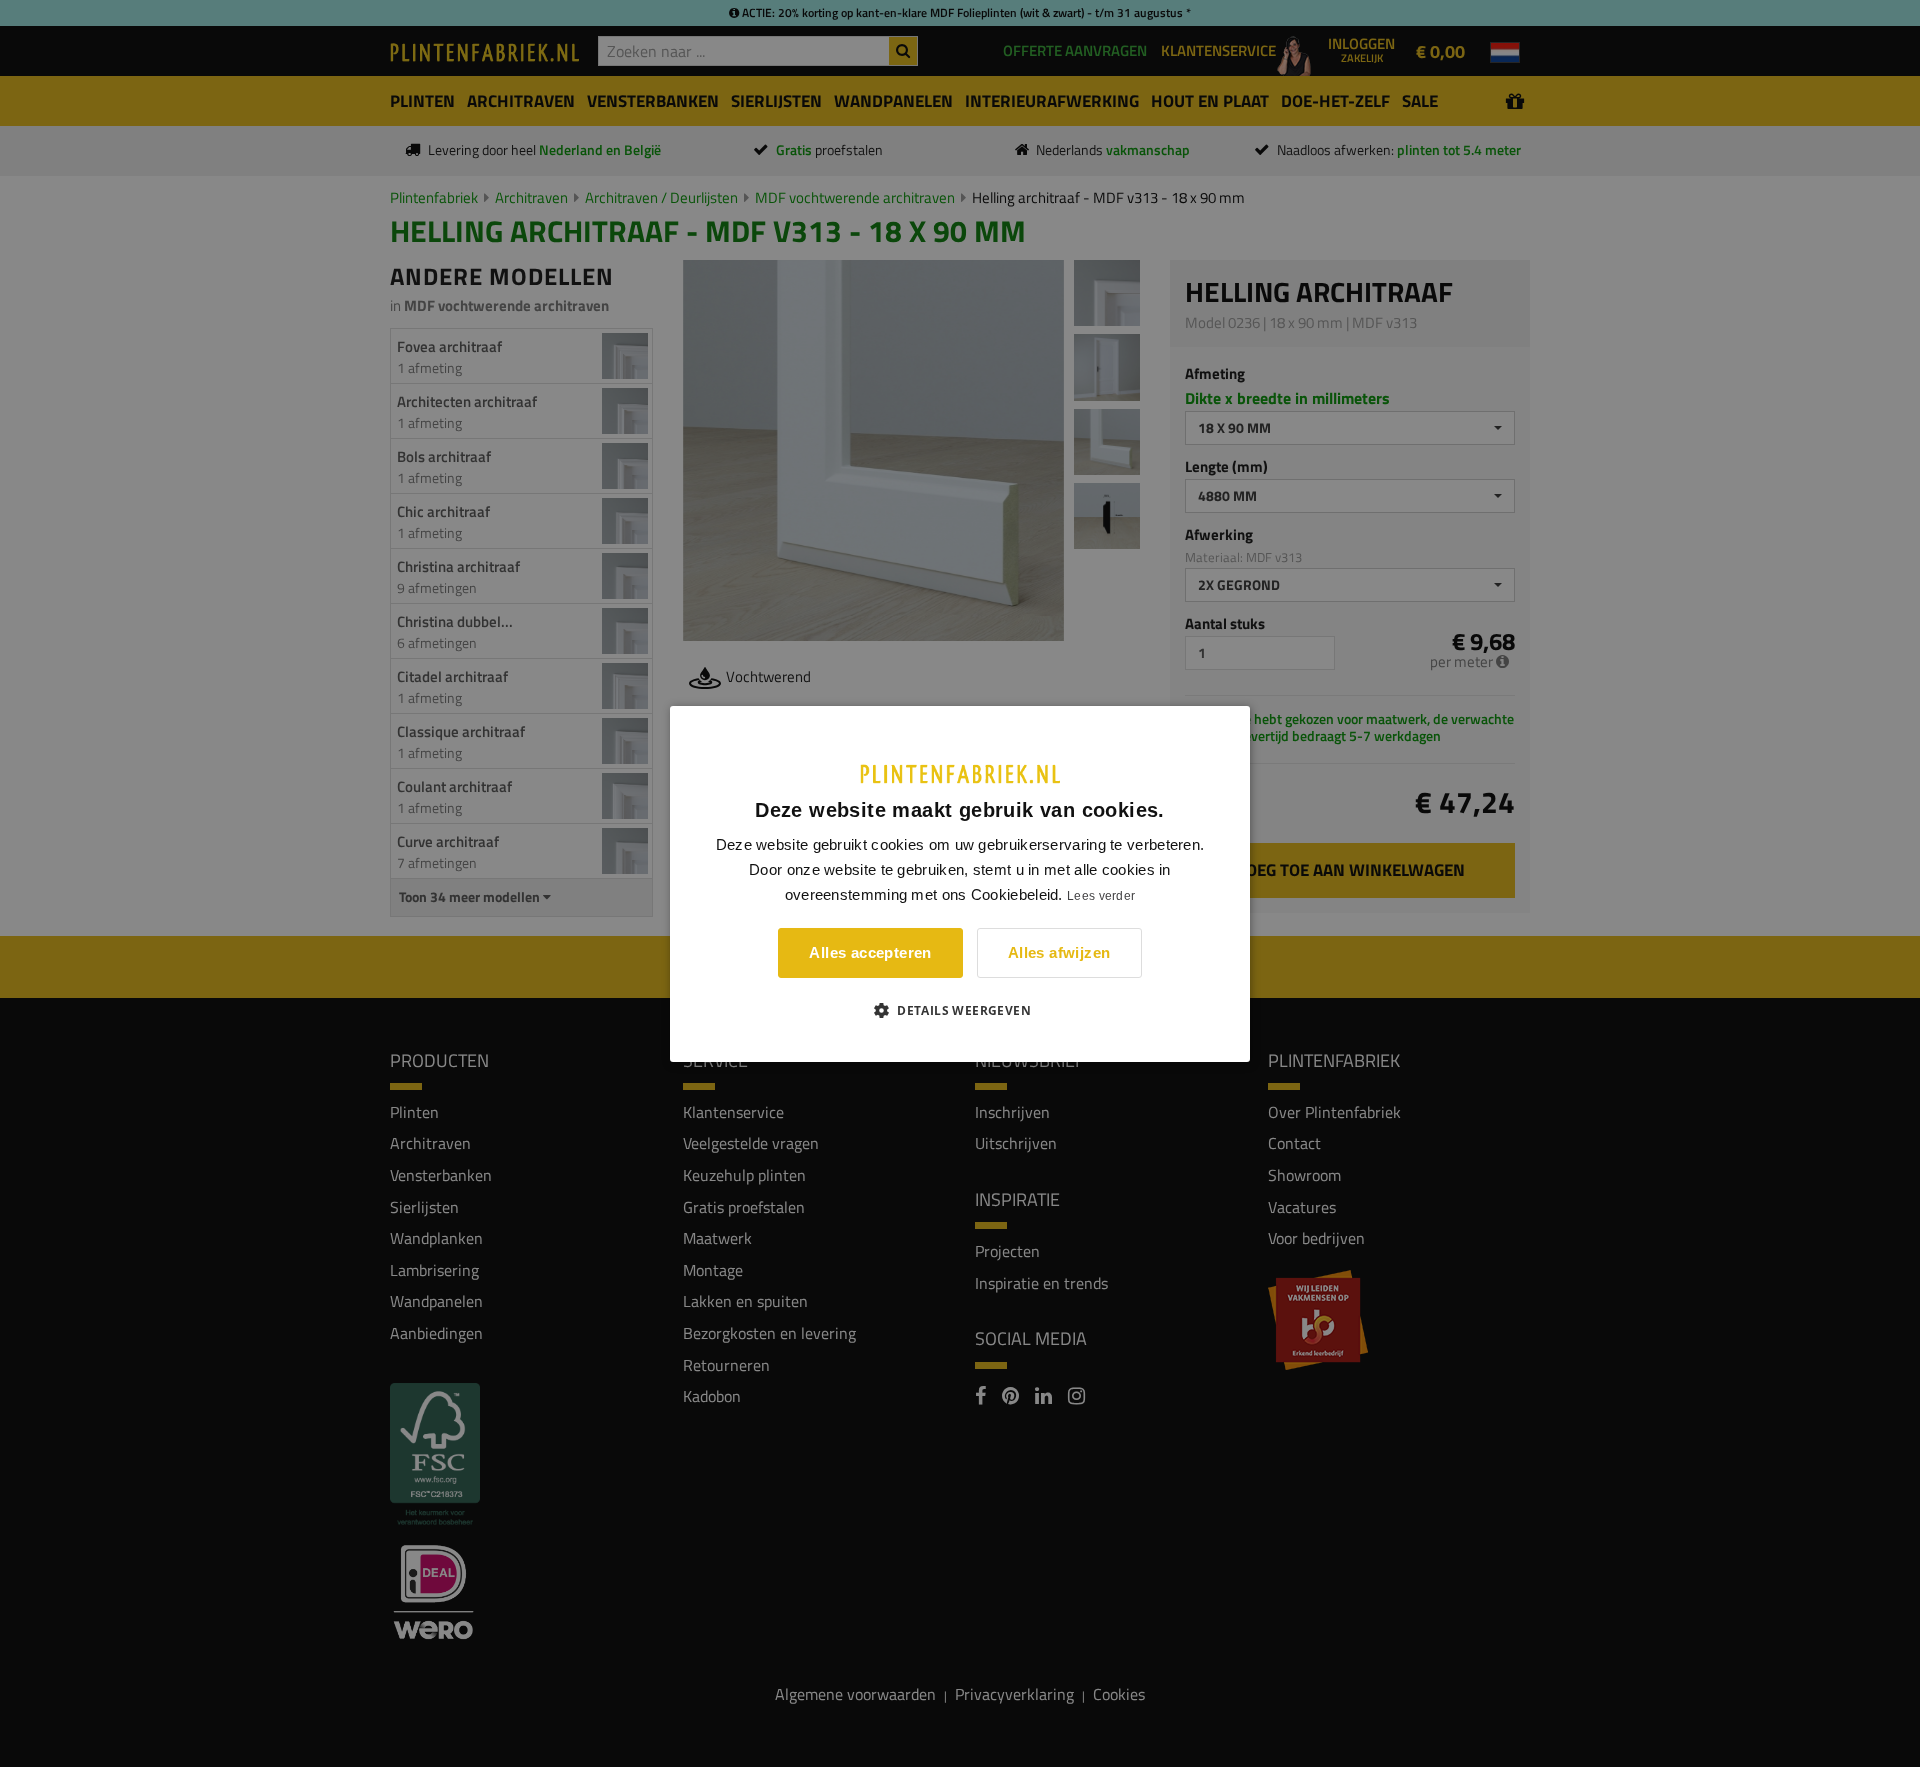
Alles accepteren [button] (870, 952)
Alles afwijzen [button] (1059, 952)
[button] (960, 1010)
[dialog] (960, 883)
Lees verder (1101, 896)
